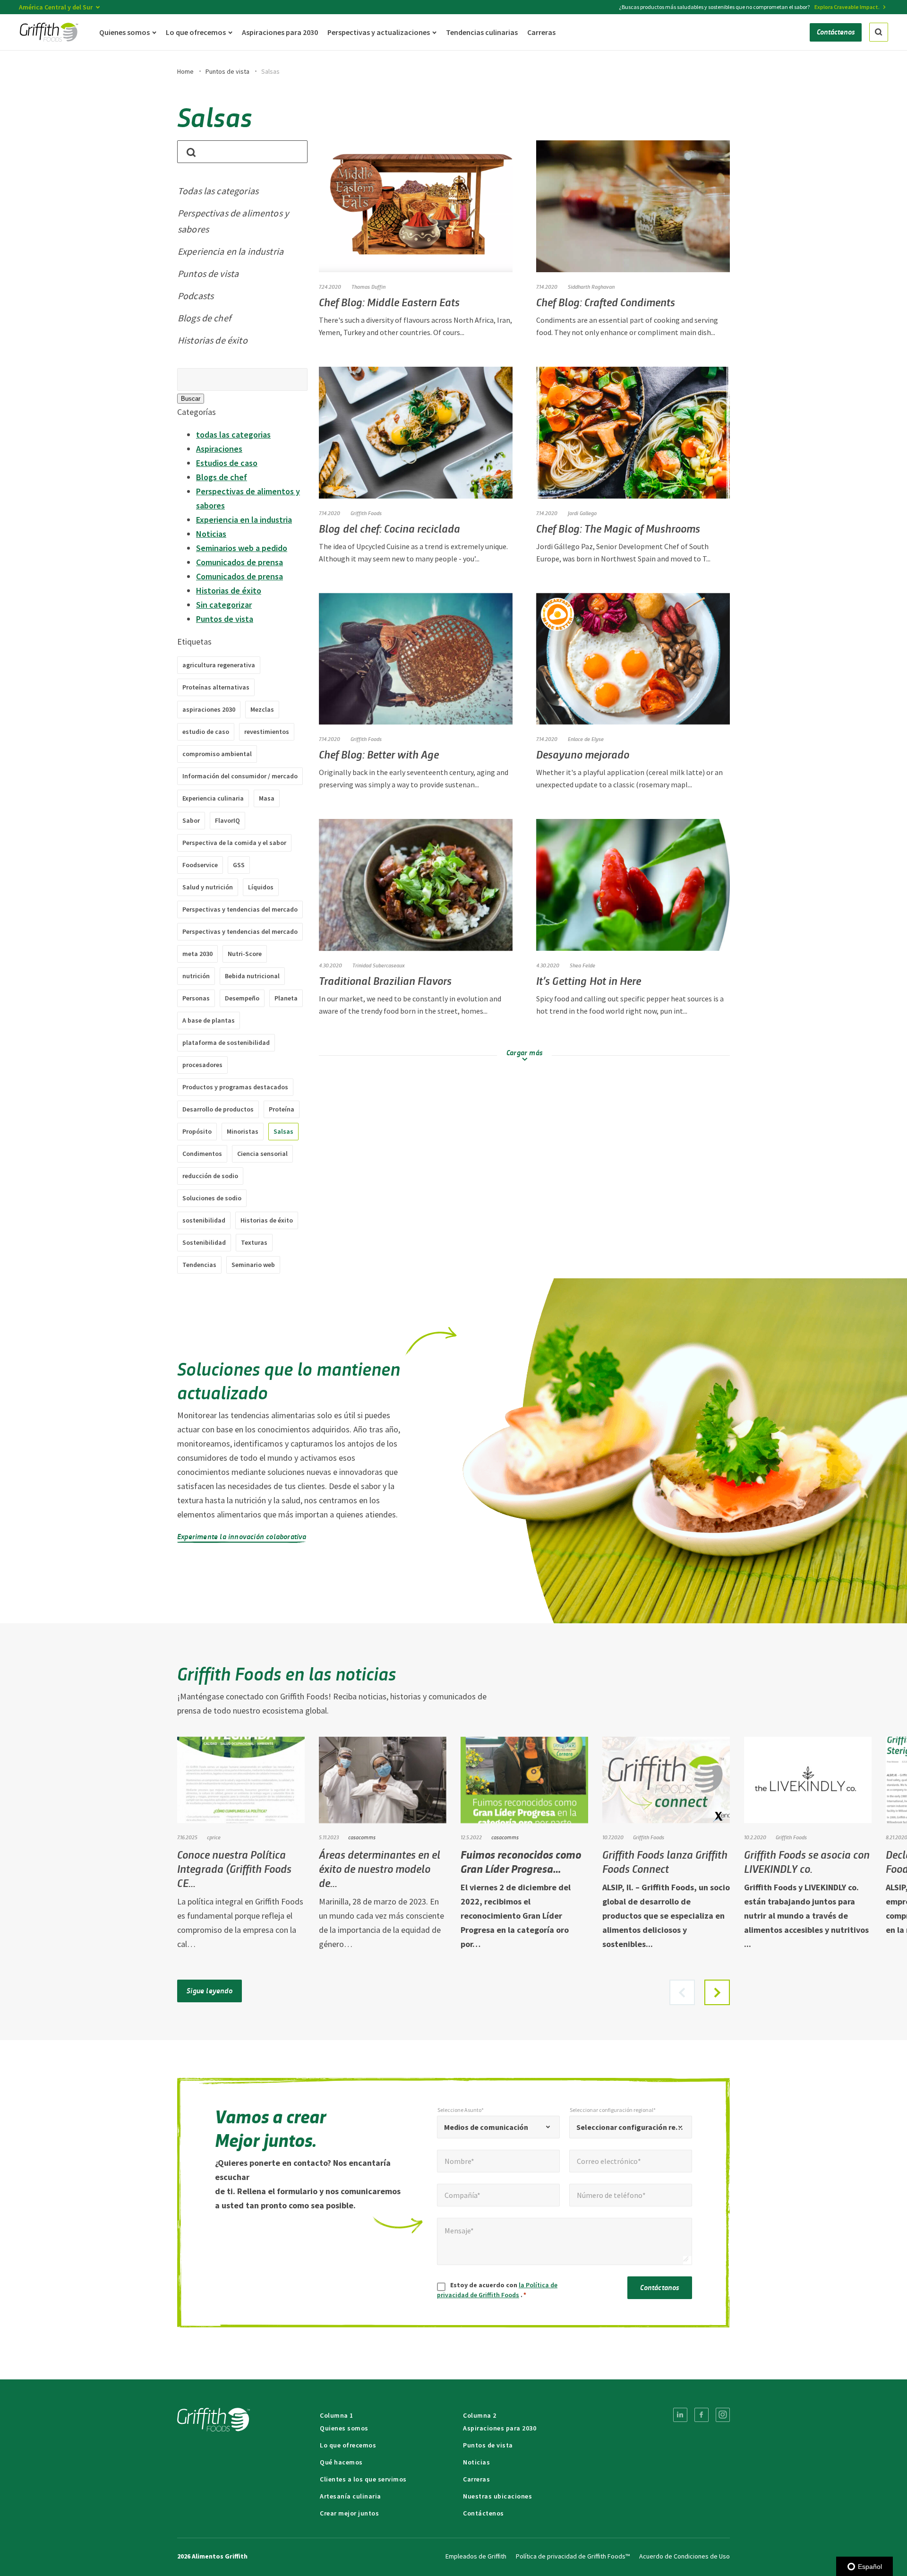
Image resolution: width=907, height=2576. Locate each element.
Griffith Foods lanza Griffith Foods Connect (665, 1861)
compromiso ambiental (217, 754)
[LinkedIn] (680, 2415)
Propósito (197, 1131)
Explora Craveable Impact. (847, 7)
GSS (239, 865)
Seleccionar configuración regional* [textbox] (631, 2127)
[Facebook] (702, 2415)
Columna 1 (337, 2415)
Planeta (286, 998)
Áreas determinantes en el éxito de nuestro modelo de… (380, 1868)
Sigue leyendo (210, 1990)
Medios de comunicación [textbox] (486, 2127)
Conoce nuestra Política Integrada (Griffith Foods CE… (234, 1868)
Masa (267, 798)
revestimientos (267, 732)
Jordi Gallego (582, 513)
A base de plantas (209, 1020)
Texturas (254, 1242)
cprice (214, 1837)
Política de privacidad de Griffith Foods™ (573, 2556)
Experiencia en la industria (231, 251)
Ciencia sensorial (262, 1154)
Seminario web (253, 1265)
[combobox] (498, 2127)
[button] (717, 1992)
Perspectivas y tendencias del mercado (240, 909)
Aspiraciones (219, 449)
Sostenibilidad (204, 1242)
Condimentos (202, 1154)
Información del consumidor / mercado (240, 776)
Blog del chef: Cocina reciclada (389, 528)
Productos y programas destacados (235, 1087)
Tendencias (199, 1265)
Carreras (476, 2479)
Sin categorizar (224, 605)
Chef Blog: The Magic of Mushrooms (618, 528)
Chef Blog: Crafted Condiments (606, 302)
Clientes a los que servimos (363, 2479)
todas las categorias (233, 435)
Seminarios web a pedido (242, 548)
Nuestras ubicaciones (497, 2496)
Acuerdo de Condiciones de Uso (685, 2556)
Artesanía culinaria (351, 2496)
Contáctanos (659, 2287)
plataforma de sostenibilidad (226, 1042)
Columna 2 (480, 2415)
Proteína (282, 1109)
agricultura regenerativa (219, 665)
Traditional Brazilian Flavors (385, 980)
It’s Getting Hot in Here (589, 980)
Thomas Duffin (368, 286)
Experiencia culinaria (213, 798)
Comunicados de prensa (240, 562)
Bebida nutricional (252, 976)
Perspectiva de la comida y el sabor (234, 843)
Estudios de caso (227, 463)
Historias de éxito (213, 340)
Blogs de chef (204, 318)
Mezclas (262, 709)
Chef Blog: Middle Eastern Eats (389, 302)
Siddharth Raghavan (591, 286)
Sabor (191, 820)
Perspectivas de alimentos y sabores (233, 221)
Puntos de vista (227, 71)
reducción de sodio (210, 1176)
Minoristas (243, 1131)
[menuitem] (680, 2415)
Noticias (211, 534)
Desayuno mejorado (583, 754)
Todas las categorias (218, 191)
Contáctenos (483, 2513)
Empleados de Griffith (476, 2556)
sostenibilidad (204, 1220)
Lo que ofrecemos (348, 2445)
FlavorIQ (227, 820)
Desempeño (242, 998)
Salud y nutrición (208, 887)
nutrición (196, 976)
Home (185, 71)
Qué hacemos (341, 2462)
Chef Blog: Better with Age (379, 754)
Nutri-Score (245, 954)
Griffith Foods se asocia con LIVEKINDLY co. (807, 1861)
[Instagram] (723, 2415)
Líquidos (261, 887)
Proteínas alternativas (216, 687)
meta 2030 (197, 954)
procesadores (202, 1065)
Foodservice (200, 865)
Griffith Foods (366, 513)
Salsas (283, 1131)
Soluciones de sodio (212, 1198)
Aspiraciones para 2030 (500, 2428)
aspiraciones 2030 (209, 709)
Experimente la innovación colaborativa (242, 1536)
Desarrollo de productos (218, 1109)
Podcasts (196, 296)
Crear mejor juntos (349, 2513)
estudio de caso (206, 732)
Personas (196, 998)
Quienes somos (344, 2428)
